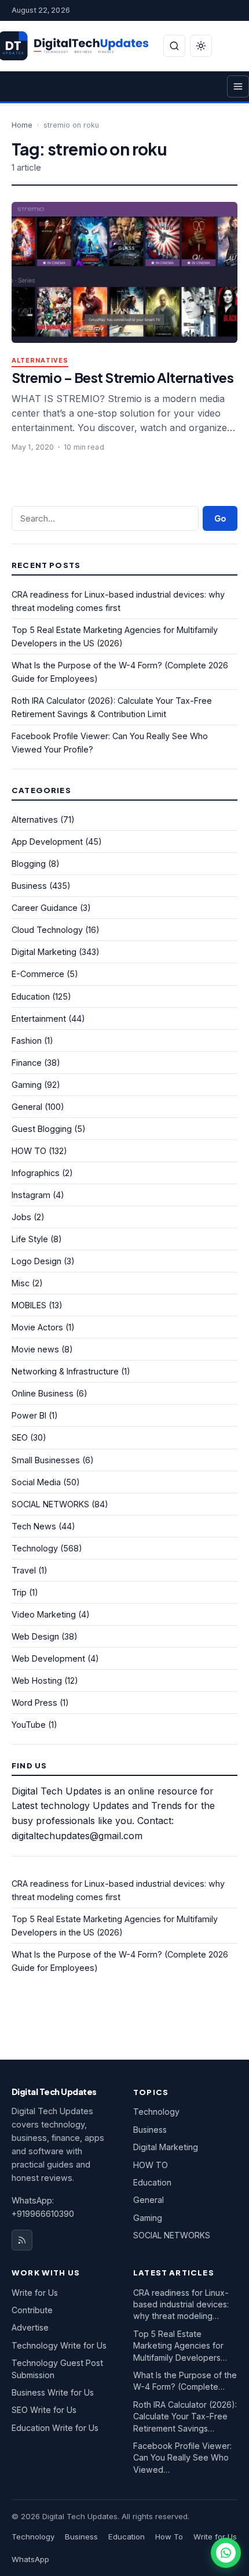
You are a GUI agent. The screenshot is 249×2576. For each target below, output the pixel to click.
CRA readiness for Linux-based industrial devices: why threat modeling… (181, 2304)
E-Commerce (38, 974)
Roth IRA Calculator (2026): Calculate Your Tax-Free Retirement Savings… (185, 2416)
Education (31, 996)
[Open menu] (238, 86)
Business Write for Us (53, 2392)
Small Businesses (46, 1460)
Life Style (30, 1239)
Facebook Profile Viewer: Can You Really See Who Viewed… (182, 2458)
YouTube (29, 1725)
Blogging (29, 864)
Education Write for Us (55, 2428)
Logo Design (36, 1261)
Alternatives (40, 361)
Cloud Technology (47, 930)
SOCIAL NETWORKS (50, 1504)
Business (29, 886)
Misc (21, 1283)
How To (169, 2537)
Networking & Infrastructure (65, 1371)
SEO (20, 1437)
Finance (27, 1063)
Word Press (34, 1703)
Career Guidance (45, 908)
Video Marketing (44, 1614)
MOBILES (29, 1305)
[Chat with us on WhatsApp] (226, 2553)
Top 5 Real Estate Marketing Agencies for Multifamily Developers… (180, 2346)
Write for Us (35, 2293)
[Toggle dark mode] (201, 46)
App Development (47, 842)
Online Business (43, 1393)
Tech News (34, 1526)
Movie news (35, 1349)
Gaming (27, 1085)
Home (22, 125)
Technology (35, 1548)
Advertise (30, 2327)
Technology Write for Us (59, 2345)
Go (220, 518)
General (27, 1107)
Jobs (21, 1217)
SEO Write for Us (44, 2410)
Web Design (35, 1636)
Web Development (48, 1658)
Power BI (29, 1415)
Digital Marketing (44, 952)
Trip (19, 1592)
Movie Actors (37, 1327)
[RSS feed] (22, 2240)
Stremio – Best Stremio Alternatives (122, 377)
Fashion (27, 1041)
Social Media (36, 1482)
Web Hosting (37, 1680)
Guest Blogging (42, 1129)
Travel (24, 1570)
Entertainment (39, 1019)
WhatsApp (30, 2559)
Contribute (32, 2310)
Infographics (36, 1173)
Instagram (31, 1195)
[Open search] (174, 46)
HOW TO (29, 1151)
